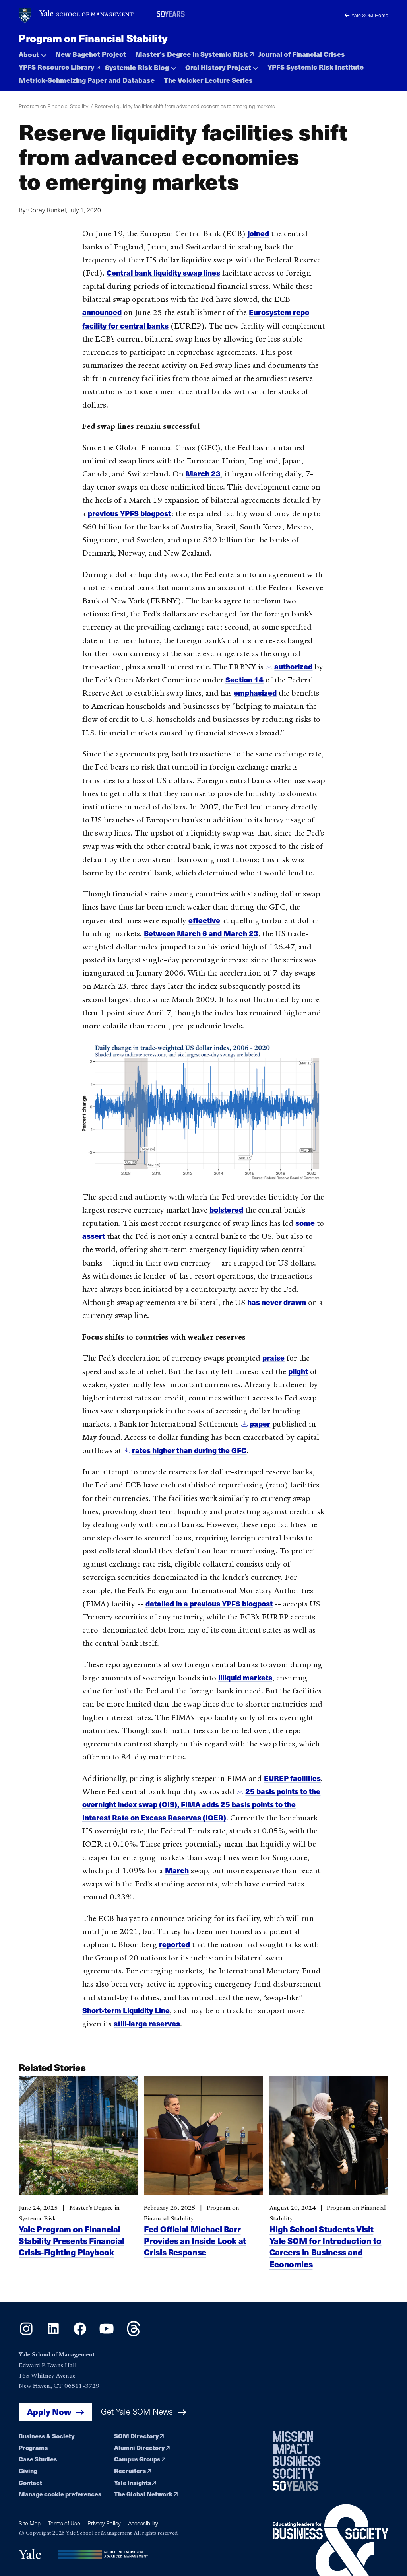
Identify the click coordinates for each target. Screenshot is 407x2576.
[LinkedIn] (53, 2334)
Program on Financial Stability (93, 38)
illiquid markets (245, 1677)
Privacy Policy (104, 2523)
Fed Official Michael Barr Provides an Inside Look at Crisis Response (195, 2241)
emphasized (255, 693)
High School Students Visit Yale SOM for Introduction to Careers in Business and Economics (326, 2246)
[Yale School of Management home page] (77, 16)
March (177, 1870)
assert (94, 1236)
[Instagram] (26, 2334)
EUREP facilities (292, 1778)
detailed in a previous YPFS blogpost (209, 1603)
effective (204, 920)
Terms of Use (64, 2523)
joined (258, 233)
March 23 (203, 473)
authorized (293, 666)
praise (273, 1358)
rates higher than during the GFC (189, 1450)
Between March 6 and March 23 (201, 933)
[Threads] (134, 2334)
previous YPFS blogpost (129, 513)
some (305, 1223)
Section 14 (244, 679)
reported (174, 1944)
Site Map (30, 2523)
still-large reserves (147, 2023)
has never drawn (277, 1302)
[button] (32, 52)
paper (260, 1424)
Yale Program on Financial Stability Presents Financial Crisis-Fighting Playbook (72, 2241)
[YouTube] (107, 2334)
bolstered (226, 1210)
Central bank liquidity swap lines (163, 273)
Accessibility (143, 2523)
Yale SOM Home (370, 15)
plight (298, 1371)
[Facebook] (80, 2334)
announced (102, 312)
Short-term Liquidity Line (126, 2010)
